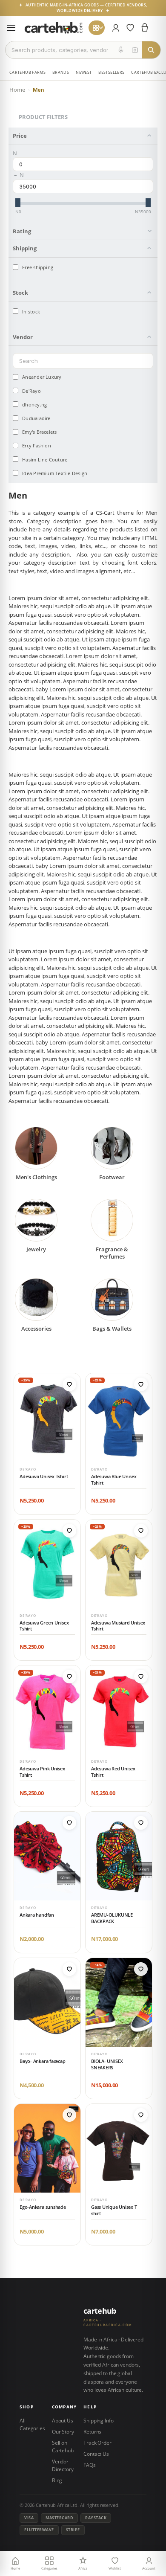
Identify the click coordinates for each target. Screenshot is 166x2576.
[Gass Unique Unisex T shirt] (119, 2148)
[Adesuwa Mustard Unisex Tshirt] (119, 1564)
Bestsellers (111, 72)
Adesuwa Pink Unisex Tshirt (42, 1772)
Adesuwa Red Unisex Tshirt (113, 1772)
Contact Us (96, 2454)
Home (17, 90)
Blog (57, 2480)
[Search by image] (135, 50)
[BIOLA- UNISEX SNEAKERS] (119, 2002)
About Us (63, 2421)
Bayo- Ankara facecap (43, 2061)
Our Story (63, 2432)
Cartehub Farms (27, 72)
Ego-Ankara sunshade (43, 2207)
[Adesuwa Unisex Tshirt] (47, 1418)
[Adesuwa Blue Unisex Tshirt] (119, 1418)
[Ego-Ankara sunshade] (47, 2148)
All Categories (32, 2424)
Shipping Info (98, 2421)
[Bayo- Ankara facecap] (47, 2002)
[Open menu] (11, 28)
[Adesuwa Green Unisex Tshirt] (47, 1564)
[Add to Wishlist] (69, 1384)
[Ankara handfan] (47, 1856)
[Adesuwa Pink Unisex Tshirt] (47, 1710)
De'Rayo (28, 1469)
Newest (84, 72)
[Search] (151, 50)
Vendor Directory (63, 2465)
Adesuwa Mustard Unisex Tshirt (118, 1626)
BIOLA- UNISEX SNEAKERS (107, 2064)
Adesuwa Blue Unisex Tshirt (114, 1480)
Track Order (97, 2443)
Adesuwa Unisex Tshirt (44, 1477)
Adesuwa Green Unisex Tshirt (44, 1626)
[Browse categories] (97, 28)
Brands (61, 72)
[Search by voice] (121, 50)
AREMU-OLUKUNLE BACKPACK (112, 1918)
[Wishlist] (130, 28)
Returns (92, 2432)
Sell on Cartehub (63, 2447)
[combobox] (60, 50)
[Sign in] (116, 28)
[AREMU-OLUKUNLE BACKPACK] (119, 1856)
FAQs (90, 2465)
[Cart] (145, 28)
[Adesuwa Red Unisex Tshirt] (119, 1710)
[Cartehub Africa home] (54, 28)
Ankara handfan (37, 1915)
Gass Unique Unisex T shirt (114, 2210)
